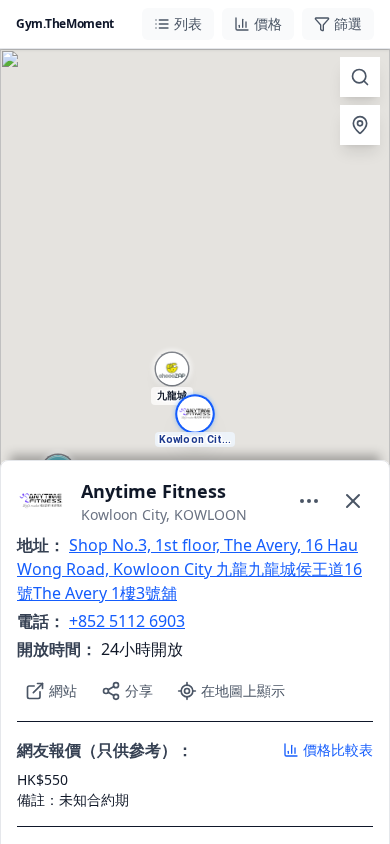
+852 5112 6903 (127, 621)
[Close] (353, 501)
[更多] (309, 501)
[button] (195, 422)
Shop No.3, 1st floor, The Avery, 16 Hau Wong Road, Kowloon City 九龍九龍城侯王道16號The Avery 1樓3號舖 (189, 569)
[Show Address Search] (360, 77)
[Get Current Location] (360, 125)
